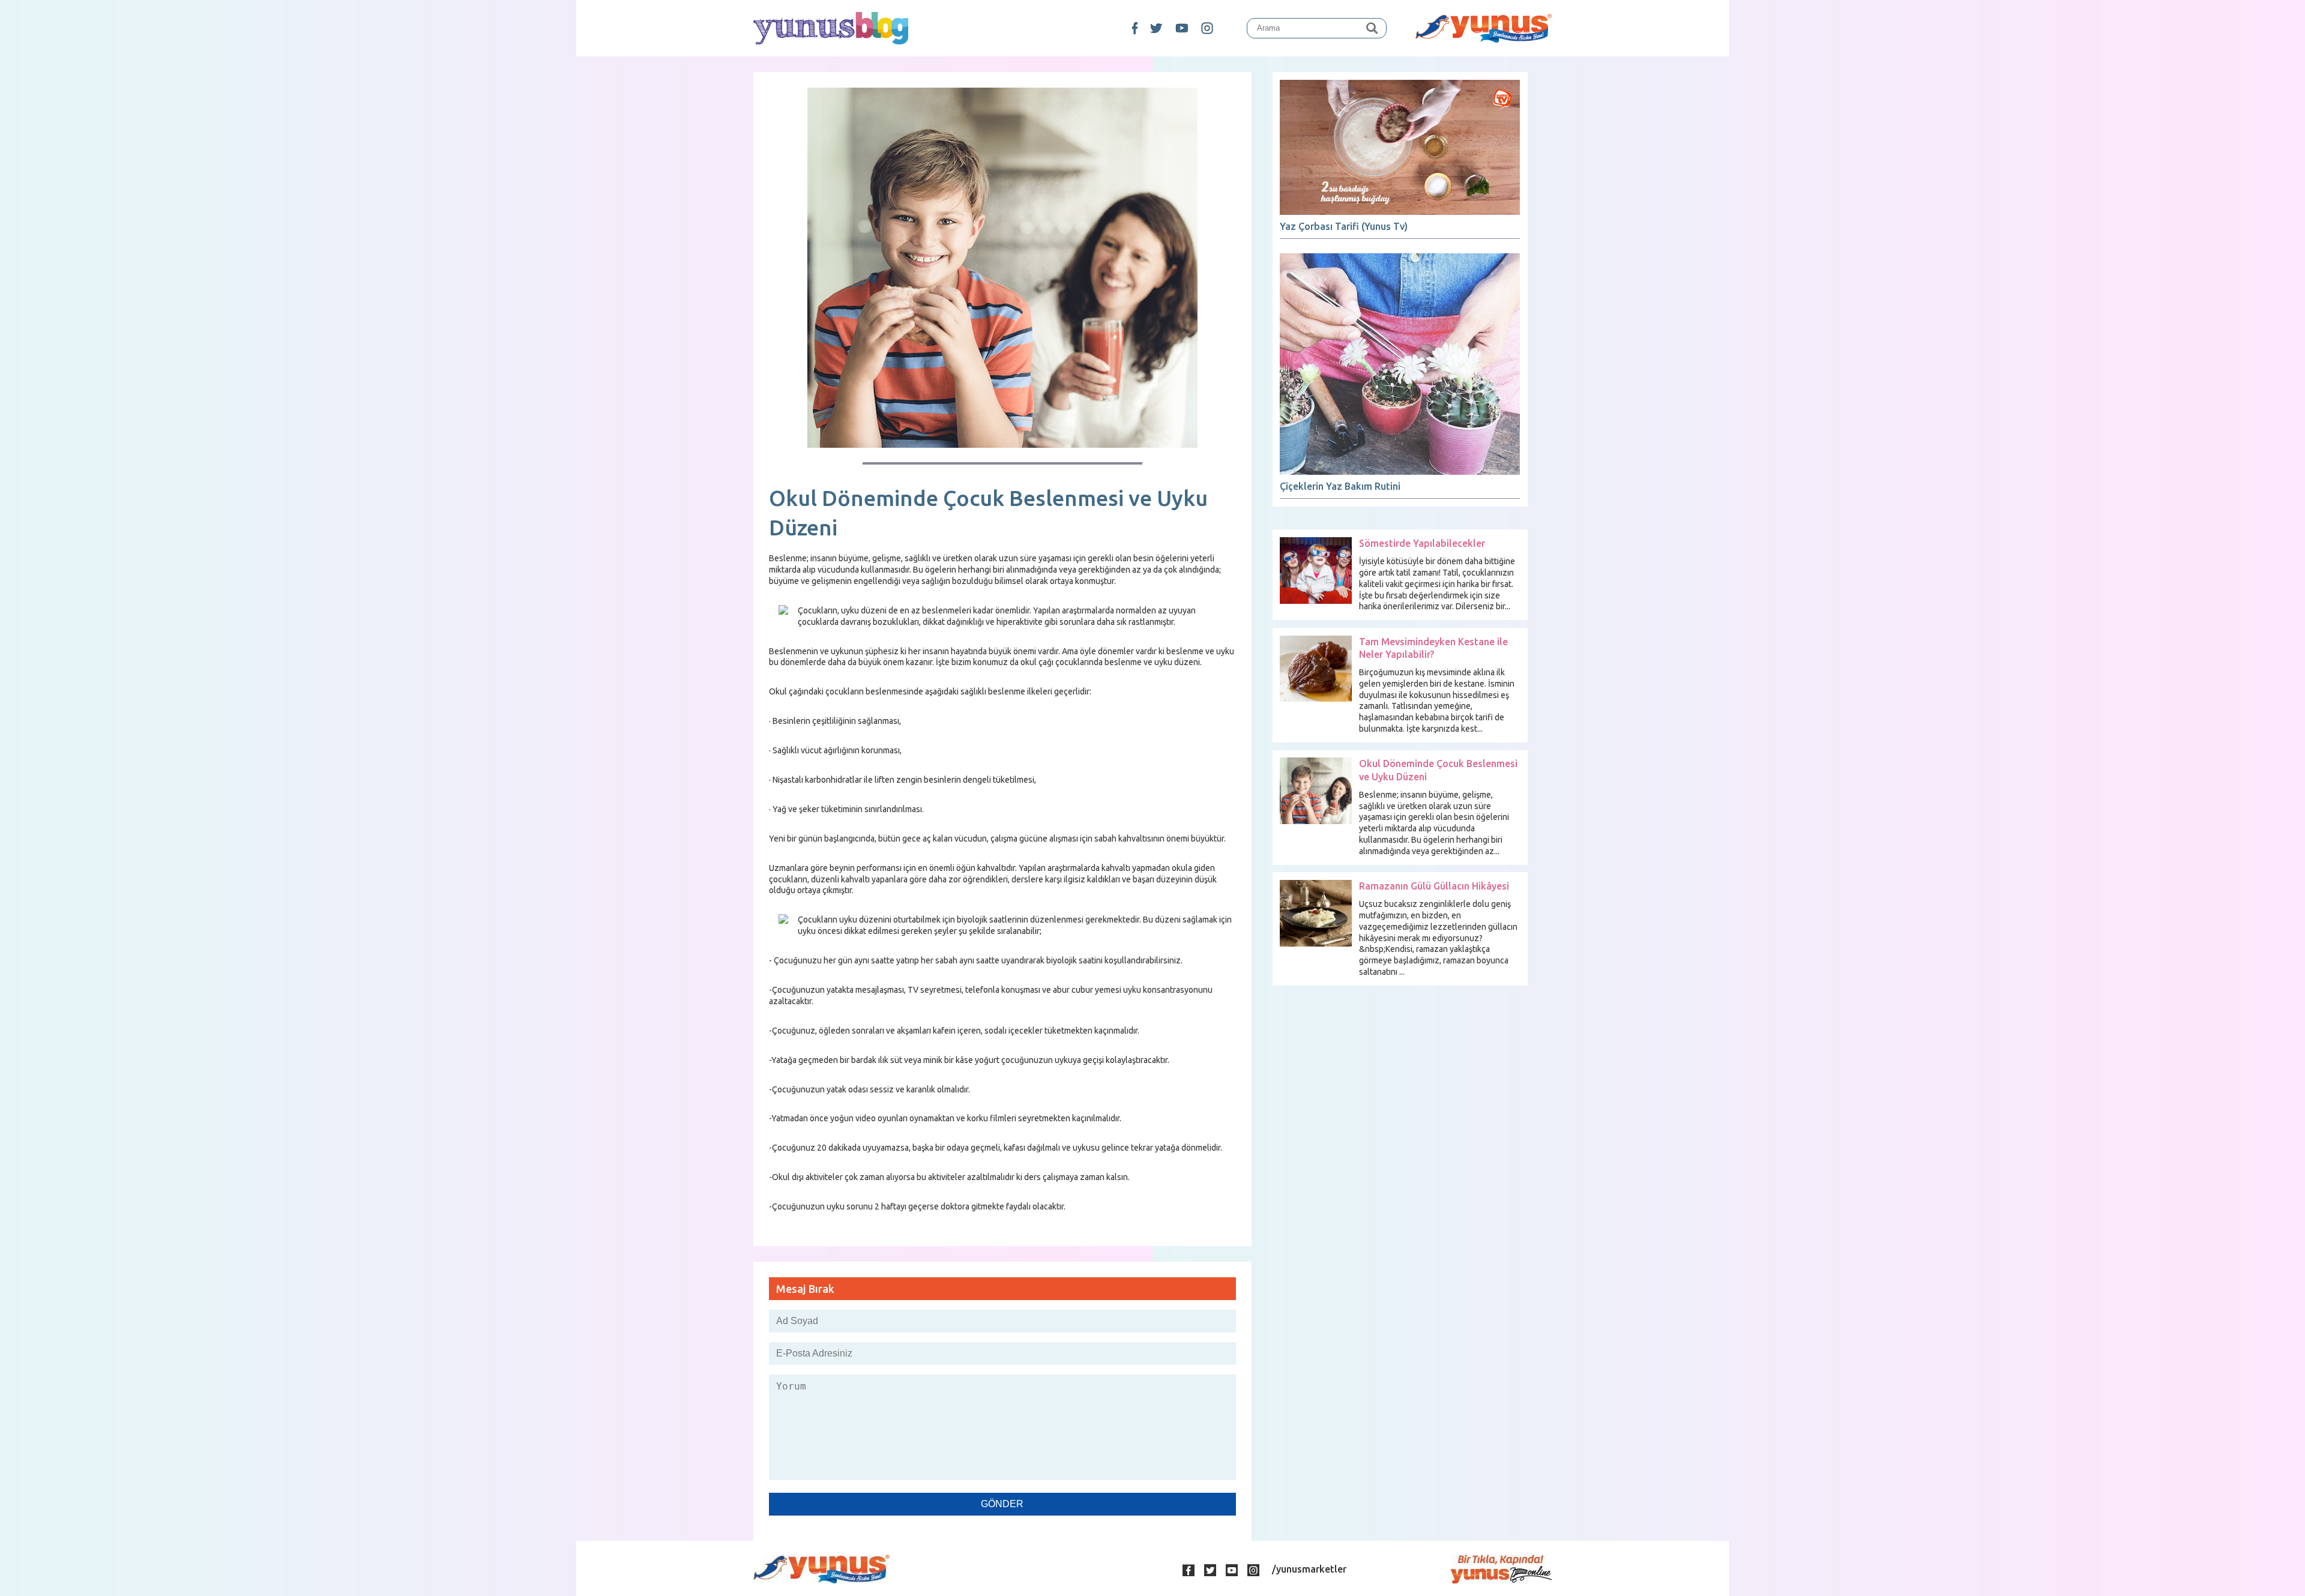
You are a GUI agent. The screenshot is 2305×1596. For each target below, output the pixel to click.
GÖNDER (1002, 1504)
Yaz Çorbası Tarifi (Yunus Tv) (1344, 226)
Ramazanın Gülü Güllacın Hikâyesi (1434, 886)
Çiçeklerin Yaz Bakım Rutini (1340, 486)
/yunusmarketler (1309, 1569)
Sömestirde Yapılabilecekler (1422, 543)
